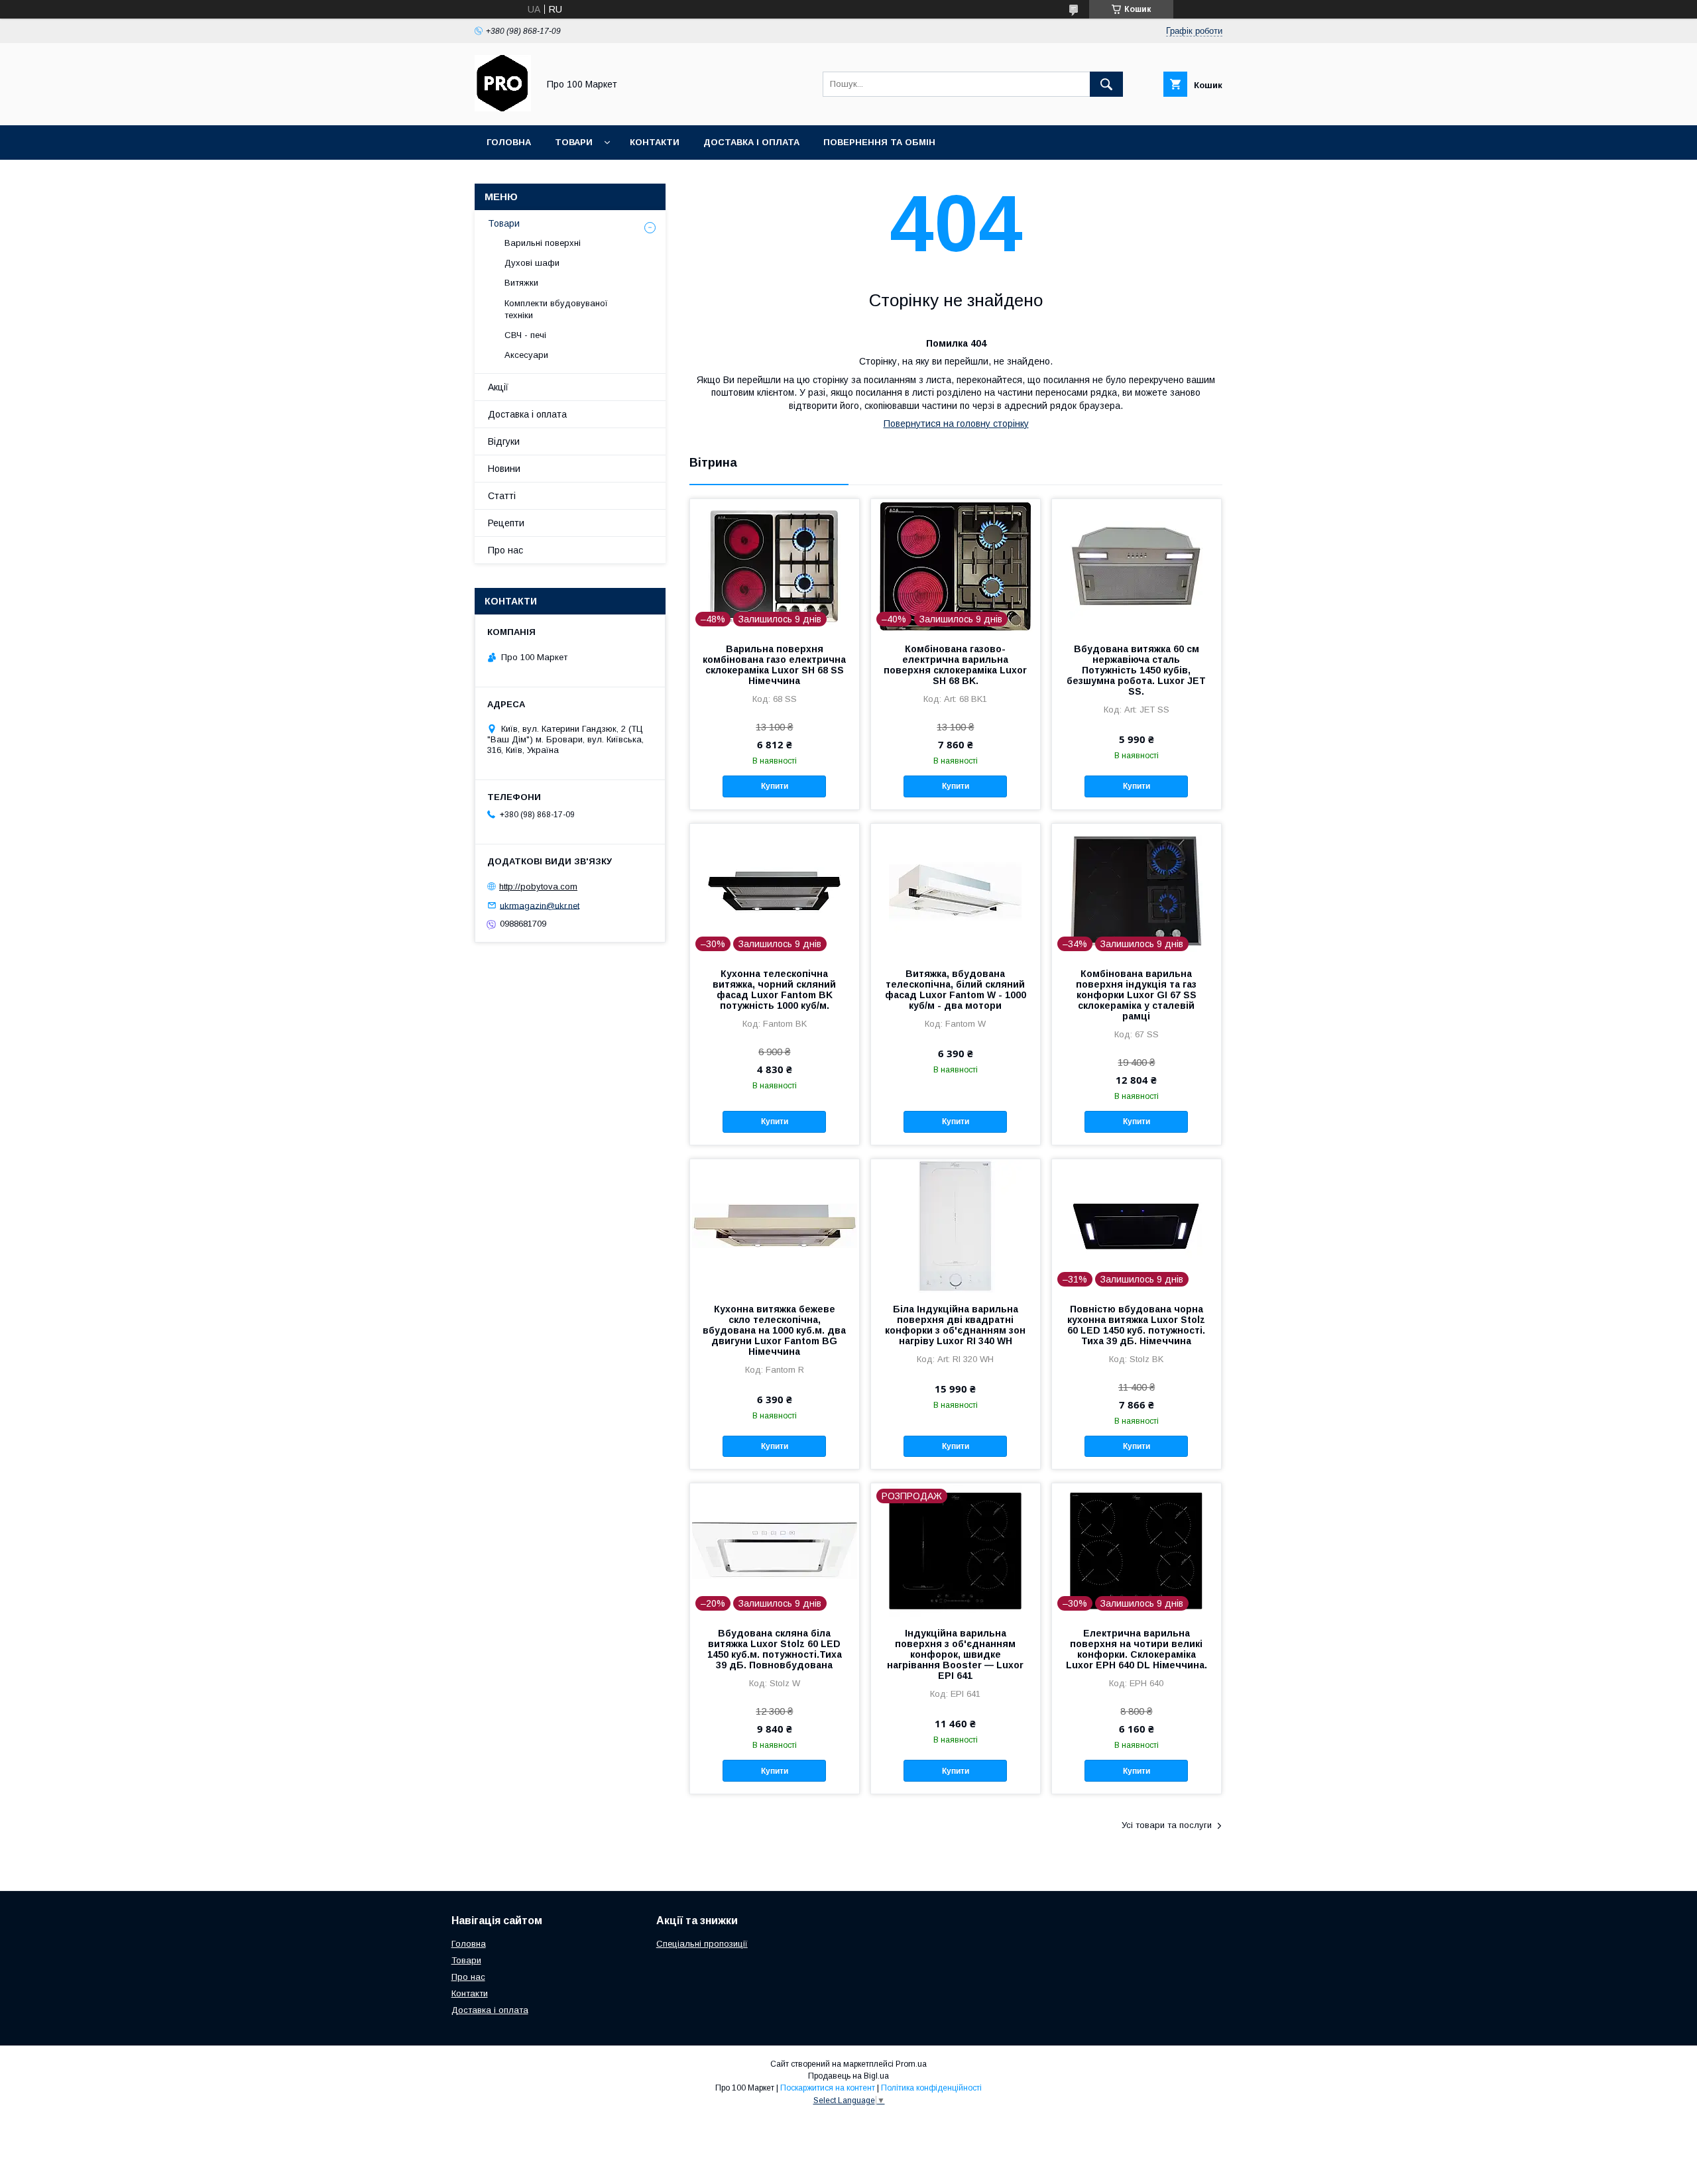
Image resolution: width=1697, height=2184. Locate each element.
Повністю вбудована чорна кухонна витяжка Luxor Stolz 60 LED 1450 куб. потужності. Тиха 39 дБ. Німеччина (1136, 1325)
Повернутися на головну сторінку (956, 424)
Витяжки (521, 283)
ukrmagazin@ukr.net (540, 905)
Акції (498, 387)
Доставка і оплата (751, 142)
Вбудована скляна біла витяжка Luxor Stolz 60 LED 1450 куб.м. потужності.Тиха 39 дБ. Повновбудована (775, 1649)
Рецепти (506, 523)
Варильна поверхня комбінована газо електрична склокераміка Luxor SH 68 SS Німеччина (774, 665)
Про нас (505, 550)
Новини (504, 469)
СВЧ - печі (525, 335)
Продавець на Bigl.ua (848, 2076)
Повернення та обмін (879, 142)
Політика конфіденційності (931, 2088)
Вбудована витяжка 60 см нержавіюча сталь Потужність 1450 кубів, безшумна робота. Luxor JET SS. (1136, 670)
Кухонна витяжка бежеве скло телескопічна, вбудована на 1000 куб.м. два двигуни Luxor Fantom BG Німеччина (774, 1330)
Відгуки (504, 441)
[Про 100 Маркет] (503, 108)
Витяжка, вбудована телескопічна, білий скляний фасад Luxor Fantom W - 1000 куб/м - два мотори (956, 990)
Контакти (655, 142)
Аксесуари (526, 355)
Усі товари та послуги (1167, 1825)
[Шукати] (1106, 84)
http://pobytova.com (538, 887)
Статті (502, 496)
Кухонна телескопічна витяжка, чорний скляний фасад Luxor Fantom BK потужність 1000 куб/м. (774, 990)
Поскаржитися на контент (828, 2088)
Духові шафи (532, 263)
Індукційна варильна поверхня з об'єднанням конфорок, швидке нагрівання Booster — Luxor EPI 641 (955, 1654)
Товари (574, 142)
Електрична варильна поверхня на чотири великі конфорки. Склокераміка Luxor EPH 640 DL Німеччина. (1137, 1649)
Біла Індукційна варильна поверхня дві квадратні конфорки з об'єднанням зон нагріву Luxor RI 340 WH (955, 1325)
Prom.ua (911, 2064)
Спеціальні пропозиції (702, 1944)
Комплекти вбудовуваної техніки (556, 309)
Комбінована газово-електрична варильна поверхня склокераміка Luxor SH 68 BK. (955, 665)
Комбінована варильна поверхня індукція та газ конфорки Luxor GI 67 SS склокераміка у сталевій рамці (1136, 995)
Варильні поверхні (543, 243)
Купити (775, 786)
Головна (509, 142)
